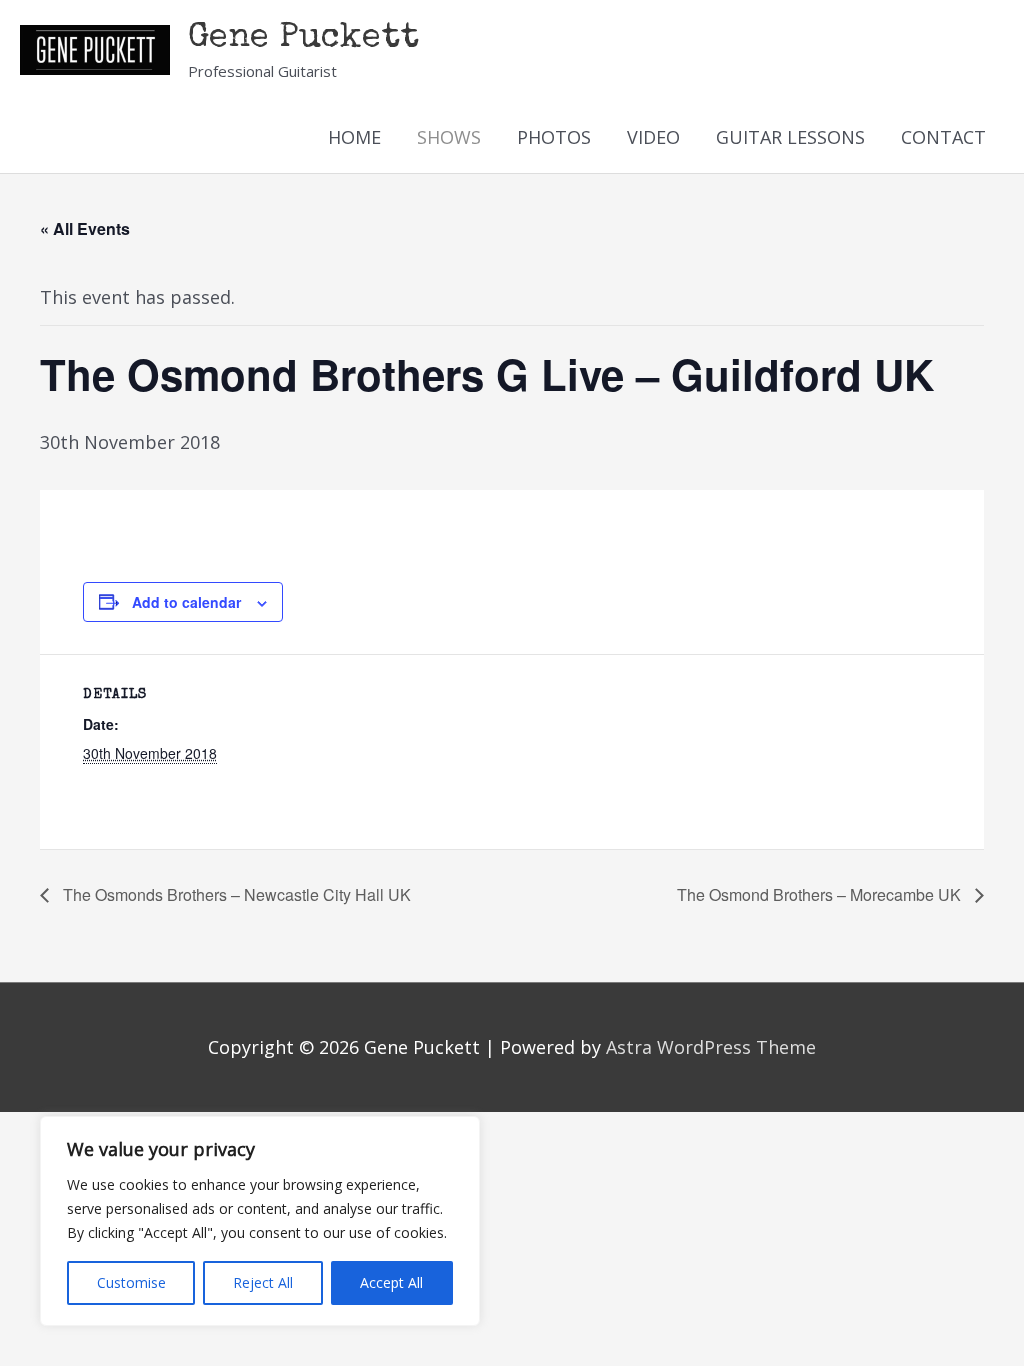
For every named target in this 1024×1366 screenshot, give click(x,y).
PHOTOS (554, 137)
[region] (260, 1221)
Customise (131, 1282)
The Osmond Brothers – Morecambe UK (821, 894)
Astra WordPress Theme (711, 1047)
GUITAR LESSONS (790, 137)
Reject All (263, 1282)
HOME (354, 137)
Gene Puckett (303, 38)
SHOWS (449, 137)
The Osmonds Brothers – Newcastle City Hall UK (235, 894)
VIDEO (653, 137)
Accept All (391, 1282)
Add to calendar (186, 602)
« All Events (85, 228)
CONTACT (943, 137)
